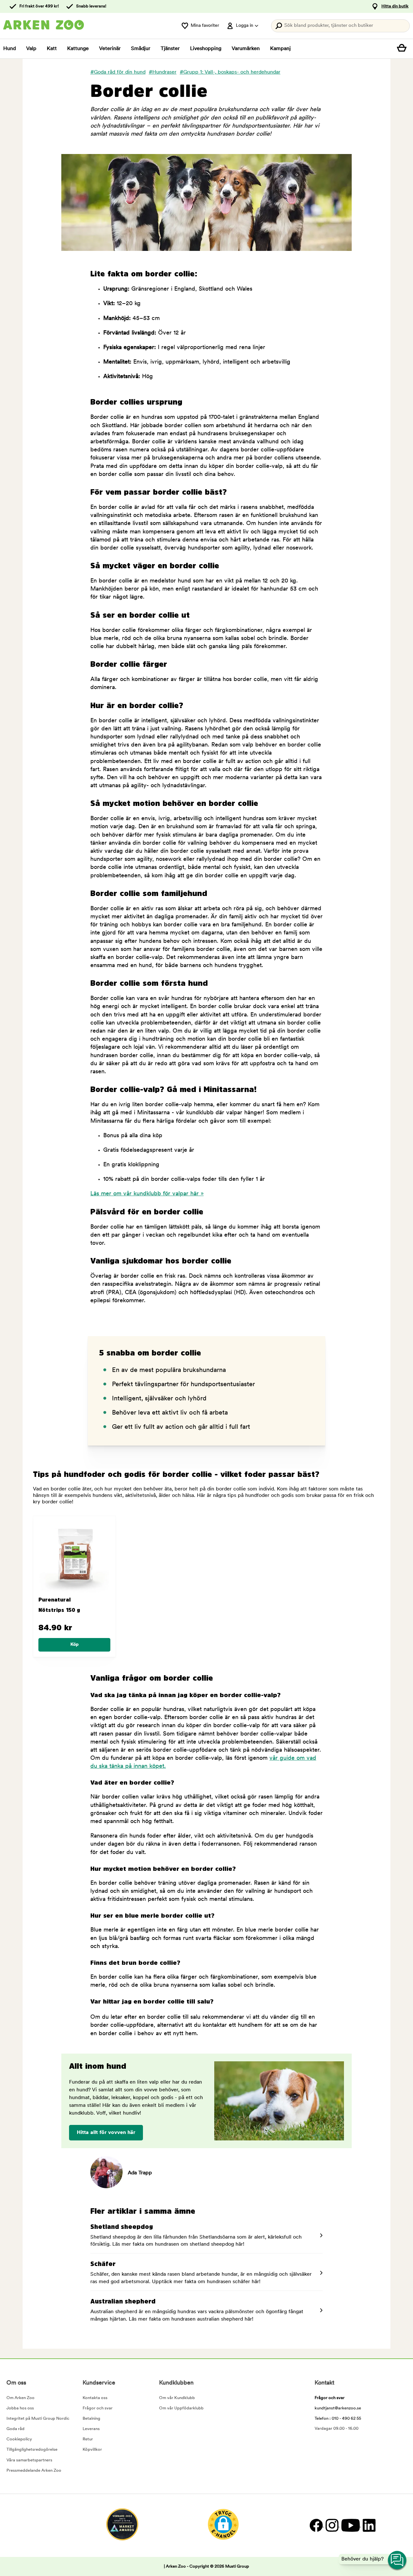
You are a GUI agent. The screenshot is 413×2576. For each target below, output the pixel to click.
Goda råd (15, 2429)
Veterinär (110, 49)
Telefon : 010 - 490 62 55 (338, 2419)
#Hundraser (163, 72)
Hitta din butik (395, 6)
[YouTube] (350, 2525)
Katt (52, 49)
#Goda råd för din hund (118, 72)
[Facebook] (316, 2525)
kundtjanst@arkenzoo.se (338, 2408)
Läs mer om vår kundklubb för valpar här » (147, 1194)
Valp (31, 49)
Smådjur (141, 49)
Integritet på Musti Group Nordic (38, 2419)
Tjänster (170, 49)
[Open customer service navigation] (398, 2561)
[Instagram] (332, 2525)
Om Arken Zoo (20, 2398)
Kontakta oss (95, 2398)
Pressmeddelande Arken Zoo (34, 2471)
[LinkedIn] (368, 2525)
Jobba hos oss (20, 2408)
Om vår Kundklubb (177, 2398)
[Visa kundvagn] (403, 49)
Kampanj (280, 49)
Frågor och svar (98, 2408)
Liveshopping (206, 49)
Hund (10, 49)
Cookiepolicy (19, 2439)
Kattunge (78, 49)
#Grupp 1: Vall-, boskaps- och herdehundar (230, 72)
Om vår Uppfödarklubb (181, 2408)
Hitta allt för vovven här (106, 2133)
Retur (88, 2439)
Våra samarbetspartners (29, 2460)
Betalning (91, 2419)
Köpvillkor (92, 2450)
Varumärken (246, 49)
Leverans (91, 2429)
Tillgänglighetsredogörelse (32, 2450)
